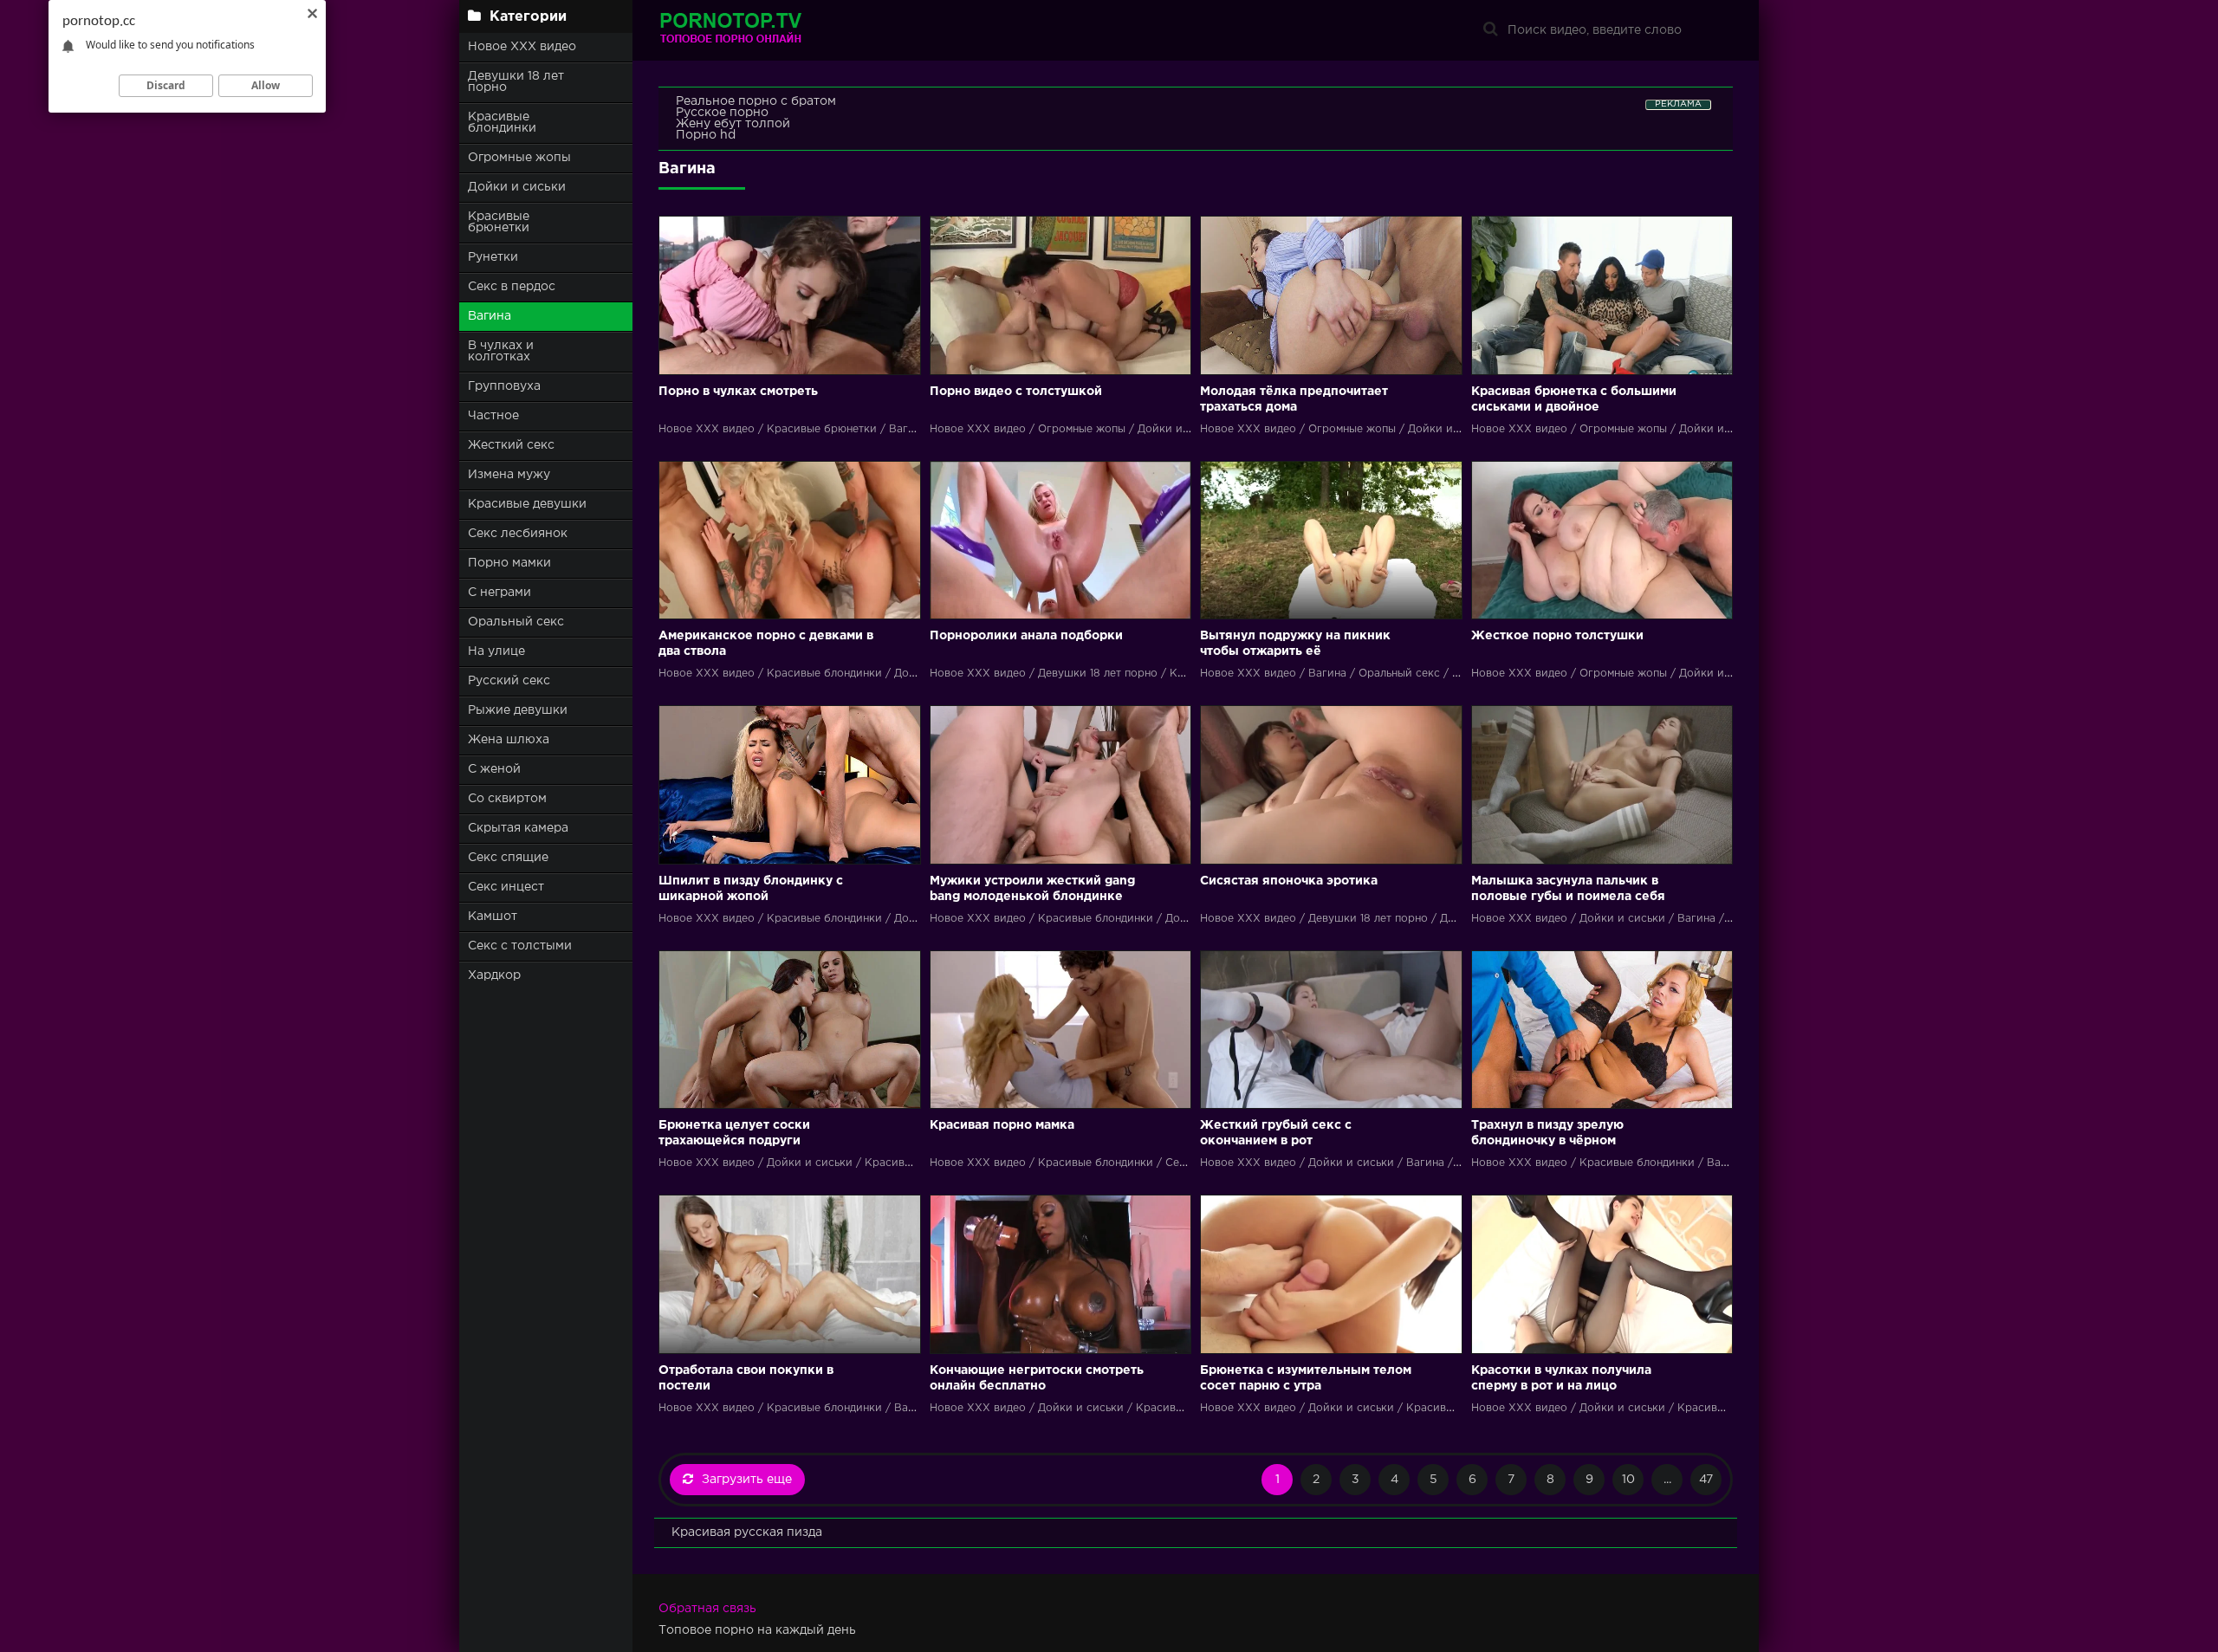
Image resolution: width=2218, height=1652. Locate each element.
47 (1706, 1480)
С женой (494, 769)
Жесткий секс (511, 445)
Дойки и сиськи (517, 187)
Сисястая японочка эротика (1289, 881)
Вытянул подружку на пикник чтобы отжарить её (1295, 644)
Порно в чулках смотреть (738, 392)
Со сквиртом (507, 799)
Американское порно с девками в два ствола (766, 644)
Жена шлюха (509, 740)
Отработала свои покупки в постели (746, 1378)
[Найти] (1490, 30)
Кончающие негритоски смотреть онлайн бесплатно (1037, 1378)
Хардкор (494, 975)
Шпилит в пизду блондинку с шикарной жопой (751, 889)
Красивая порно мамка (1002, 1125)
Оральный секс (516, 622)
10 (1628, 1480)
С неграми (499, 593)
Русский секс (509, 681)
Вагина (490, 316)
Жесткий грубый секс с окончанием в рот (1276, 1133)
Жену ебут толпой (733, 124)
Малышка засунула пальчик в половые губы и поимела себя (1568, 889)
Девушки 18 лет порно (516, 82)
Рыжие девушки (518, 710)
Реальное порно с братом (756, 101)
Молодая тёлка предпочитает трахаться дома (1294, 399)
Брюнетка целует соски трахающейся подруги (734, 1133)
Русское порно (722, 113)
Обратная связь (707, 1609)
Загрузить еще (747, 1480)
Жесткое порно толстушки (1557, 636)
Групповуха (504, 386)
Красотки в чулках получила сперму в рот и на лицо (1561, 1378)
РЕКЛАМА (1678, 104)
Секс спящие (508, 858)
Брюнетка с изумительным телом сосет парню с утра (1306, 1378)
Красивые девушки (527, 504)
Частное (493, 416)
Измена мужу (509, 475)
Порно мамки (509, 563)
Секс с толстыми (520, 946)
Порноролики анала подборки (1026, 636)
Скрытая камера (518, 828)
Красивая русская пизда (747, 1532)
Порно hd (706, 135)
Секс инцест (506, 887)
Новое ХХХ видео (522, 47)
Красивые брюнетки (499, 222)
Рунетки (493, 257)
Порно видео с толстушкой (1016, 392)
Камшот (493, 917)
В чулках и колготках (501, 351)
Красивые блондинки (502, 123)
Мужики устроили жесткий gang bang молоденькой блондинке (1032, 889)
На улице (496, 651)
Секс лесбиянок (518, 534)
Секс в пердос (512, 287)
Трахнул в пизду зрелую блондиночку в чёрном (1547, 1133)
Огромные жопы (519, 158)
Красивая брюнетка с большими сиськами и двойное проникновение (1574, 401)
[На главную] (767, 30)
